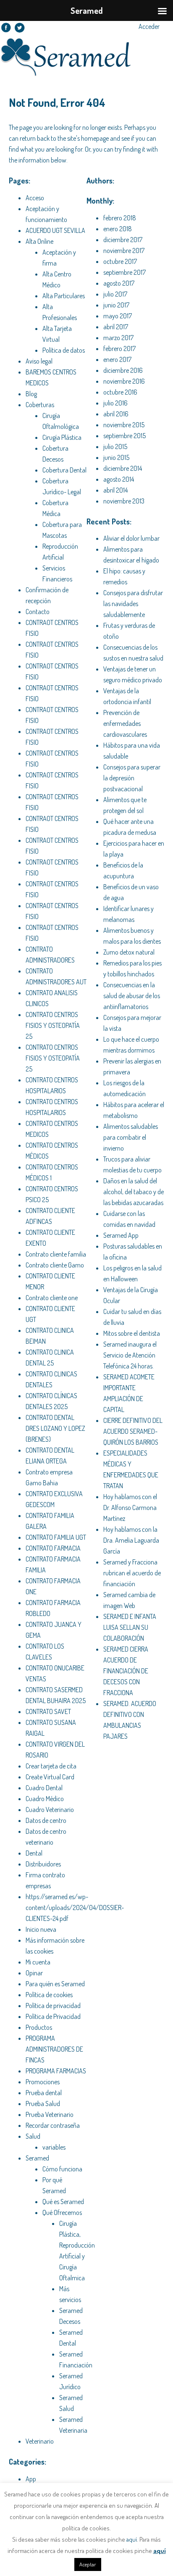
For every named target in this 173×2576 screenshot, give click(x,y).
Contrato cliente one (52, 1298)
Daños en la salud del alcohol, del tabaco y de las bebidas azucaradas (134, 1192)
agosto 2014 (119, 479)
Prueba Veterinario (50, 2114)
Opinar (34, 1973)
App (31, 2479)
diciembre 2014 (123, 468)
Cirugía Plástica (62, 437)
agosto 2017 (119, 283)
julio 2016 (115, 403)
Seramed (37, 2158)
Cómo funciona (62, 2169)
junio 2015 (116, 457)
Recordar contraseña (53, 2125)
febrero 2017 (119, 348)
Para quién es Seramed (55, 1984)
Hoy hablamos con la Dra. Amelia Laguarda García (131, 1540)
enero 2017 (117, 359)
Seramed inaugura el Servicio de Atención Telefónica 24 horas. (130, 1355)
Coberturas (40, 405)
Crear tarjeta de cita (51, 1766)
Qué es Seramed (63, 2202)
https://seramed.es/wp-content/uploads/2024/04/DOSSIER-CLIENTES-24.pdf (75, 1907)
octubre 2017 (120, 261)
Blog (31, 394)
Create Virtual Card (50, 1777)
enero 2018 (118, 229)
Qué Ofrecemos (62, 2212)
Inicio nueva (41, 1929)
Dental (34, 1853)
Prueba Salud (43, 2104)
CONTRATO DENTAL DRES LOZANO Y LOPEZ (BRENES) (55, 1428)
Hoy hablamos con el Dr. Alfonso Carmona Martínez (130, 1507)
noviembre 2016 (124, 381)
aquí (132, 2539)
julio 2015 (115, 447)
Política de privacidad (53, 2006)
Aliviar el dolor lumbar (131, 538)
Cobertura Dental (64, 470)
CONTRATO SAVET (48, 1711)
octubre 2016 (120, 392)
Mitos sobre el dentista (132, 1333)
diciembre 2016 (123, 370)
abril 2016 (116, 414)
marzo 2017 (118, 338)
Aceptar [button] (88, 2564)
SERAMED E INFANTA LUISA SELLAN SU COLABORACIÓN (130, 1627)
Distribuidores (43, 1864)
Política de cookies (49, 1995)
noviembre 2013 (124, 501)
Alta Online (39, 241)
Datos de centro (46, 1820)
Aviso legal (39, 361)
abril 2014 (115, 490)
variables (54, 2147)
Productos (39, 2027)
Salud (33, 2136)
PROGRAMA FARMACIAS (56, 2071)
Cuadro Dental (44, 1788)
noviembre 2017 (124, 250)
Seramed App (121, 1235)
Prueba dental (44, 2093)
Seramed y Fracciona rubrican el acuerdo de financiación (132, 1573)
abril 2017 (116, 327)
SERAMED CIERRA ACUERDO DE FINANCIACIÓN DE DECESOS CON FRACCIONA (126, 1671)
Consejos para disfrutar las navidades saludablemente (133, 604)
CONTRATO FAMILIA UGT (56, 1537)
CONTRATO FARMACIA (53, 1548)
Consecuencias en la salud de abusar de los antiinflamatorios (132, 996)
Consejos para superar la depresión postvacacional (132, 778)
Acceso (35, 198)
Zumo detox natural (129, 952)
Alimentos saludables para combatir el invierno (131, 1137)
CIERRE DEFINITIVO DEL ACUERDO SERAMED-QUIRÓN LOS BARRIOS (133, 1431)
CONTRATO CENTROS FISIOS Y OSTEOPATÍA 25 (53, 1025)
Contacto (38, 612)
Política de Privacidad (53, 2016)
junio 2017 (116, 305)
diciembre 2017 (123, 240)
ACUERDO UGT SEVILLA (55, 230)
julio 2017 (115, 294)
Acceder (149, 26)
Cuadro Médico (45, 1799)
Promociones (43, 2082)
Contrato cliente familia (56, 1254)
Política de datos (64, 350)
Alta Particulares (64, 296)
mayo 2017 (118, 316)
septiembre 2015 (125, 436)
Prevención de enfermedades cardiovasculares (125, 723)
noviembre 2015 (124, 425)
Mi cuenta (38, 1962)
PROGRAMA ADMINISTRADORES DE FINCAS (54, 2049)
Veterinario (40, 2441)
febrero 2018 (120, 218)
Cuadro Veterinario (50, 1809)
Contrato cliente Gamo (55, 1265)
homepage (95, 138)
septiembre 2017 (125, 272)
